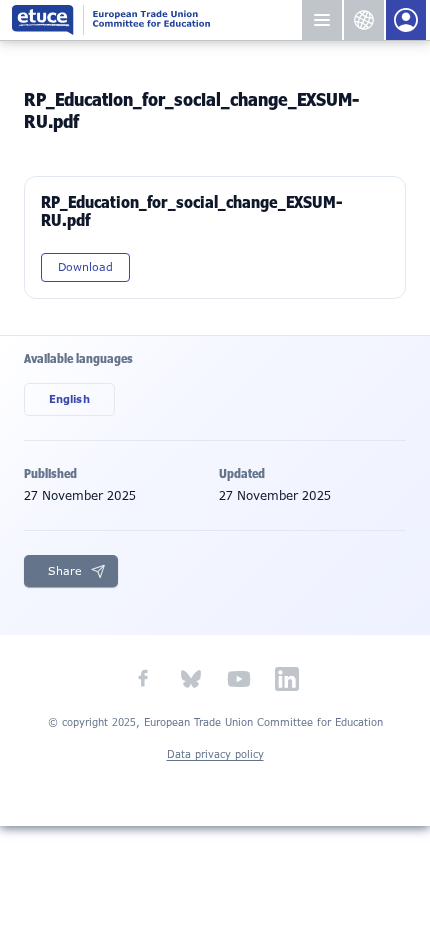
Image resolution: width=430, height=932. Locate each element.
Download (85, 267)
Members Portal (406, 20)
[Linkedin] (287, 679)
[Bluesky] (191, 679)
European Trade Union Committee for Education (156, 20)
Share (65, 571)
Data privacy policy (215, 754)
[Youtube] (239, 679)
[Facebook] (143, 679)
